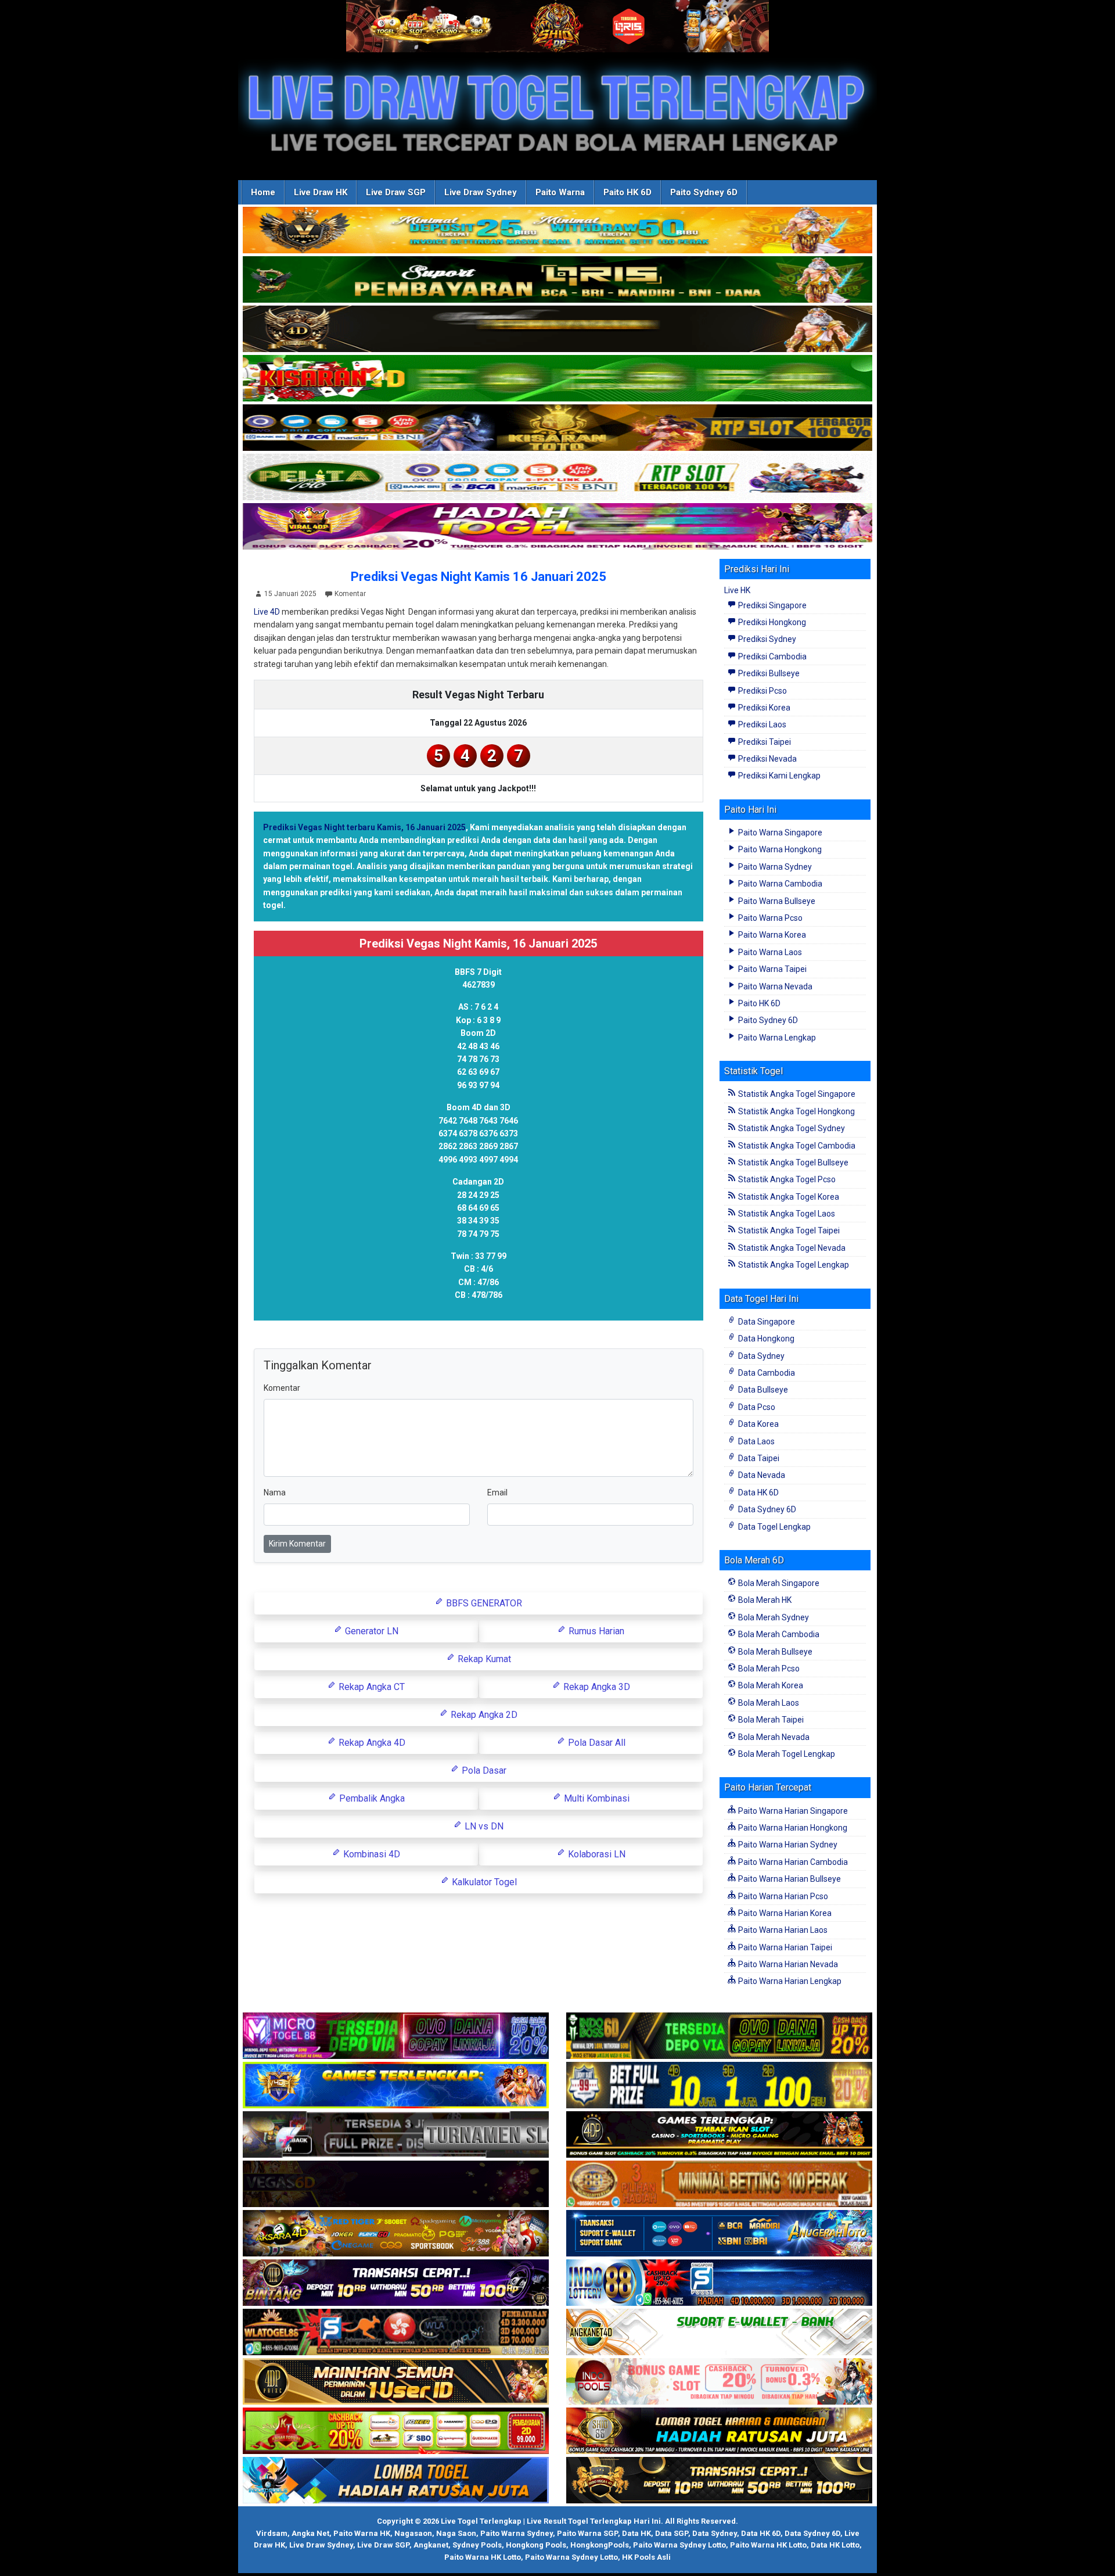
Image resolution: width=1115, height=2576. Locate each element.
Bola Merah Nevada (773, 1737)
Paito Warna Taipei (771, 969)
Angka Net (310, 2533)
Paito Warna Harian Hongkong (792, 1828)
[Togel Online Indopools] (719, 2382)
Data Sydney (760, 1356)
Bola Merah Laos (768, 1703)
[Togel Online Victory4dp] (396, 2086)
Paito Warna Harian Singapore (792, 1811)
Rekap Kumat (483, 1659)
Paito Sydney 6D (704, 192)
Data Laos (756, 1441)
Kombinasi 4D (371, 1854)
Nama (275, 1492)
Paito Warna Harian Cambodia (792, 1862)
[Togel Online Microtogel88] (396, 2036)
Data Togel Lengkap (774, 1527)
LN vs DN (483, 1826)
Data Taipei (758, 1458)
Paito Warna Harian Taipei (784, 1947)
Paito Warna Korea (771, 935)
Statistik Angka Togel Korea (788, 1197)
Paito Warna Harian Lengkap (789, 1981)
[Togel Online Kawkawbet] (396, 2135)
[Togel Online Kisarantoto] (557, 428)
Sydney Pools (477, 2545)
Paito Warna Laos (769, 952)
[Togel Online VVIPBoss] (557, 231)
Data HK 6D (758, 1492)
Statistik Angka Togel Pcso (786, 1179)
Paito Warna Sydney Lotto (679, 2545)
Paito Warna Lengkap (776, 1038)
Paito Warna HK (362, 2533)
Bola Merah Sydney (773, 1617)
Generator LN (371, 1631)
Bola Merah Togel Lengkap (786, 1754)
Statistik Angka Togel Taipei (788, 1230)
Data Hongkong (765, 1339)
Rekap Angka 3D (596, 1687)
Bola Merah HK (764, 1600)
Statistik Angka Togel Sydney (791, 1128)
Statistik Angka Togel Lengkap (793, 1265)
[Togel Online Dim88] (557, 280)
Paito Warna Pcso (769, 918)
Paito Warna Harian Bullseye (789, 1879)
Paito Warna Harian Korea (784, 1913)
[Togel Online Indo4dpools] (396, 2481)
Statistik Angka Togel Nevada (791, 1248)
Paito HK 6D (627, 192)
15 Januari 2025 (290, 594)
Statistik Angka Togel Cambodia (796, 1146)
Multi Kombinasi (596, 1798)
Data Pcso (756, 1407)
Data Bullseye (762, 1390)
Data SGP (672, 2533)
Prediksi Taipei (764, 742)
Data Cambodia (766, 1373)
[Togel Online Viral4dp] (557, 527)
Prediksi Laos (761, 724)
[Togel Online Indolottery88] (719, 2283)
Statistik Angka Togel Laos (786, 1214)
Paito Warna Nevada (774, 986)
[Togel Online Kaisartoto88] (396, 2431)
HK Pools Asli (646, 2557)
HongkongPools (600, 2545)
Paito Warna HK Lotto (768, 2545)
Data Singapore (766, 1322)
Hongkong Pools (536, 2545)
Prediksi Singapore (771, 605)
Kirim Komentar (297, 1544)
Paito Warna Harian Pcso (782, 1896)
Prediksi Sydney (766, 639)
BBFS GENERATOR (483, 1603)
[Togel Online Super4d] (557, 329)
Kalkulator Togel (483, 1882)
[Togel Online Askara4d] (396, 2234)
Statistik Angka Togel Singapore (796, 1094)
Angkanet (431, 2545)
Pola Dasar (483, 1770)
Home (263, 192)
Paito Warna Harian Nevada (787, 1964)
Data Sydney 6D (766, 1509)
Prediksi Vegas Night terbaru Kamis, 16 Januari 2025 (364, 827)
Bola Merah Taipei (770, 1720)
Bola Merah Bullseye (774, 1652)
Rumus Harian (595, 1631)
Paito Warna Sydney (774, 867)
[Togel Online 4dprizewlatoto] (396, 2382)
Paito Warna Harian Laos (782, 1930)
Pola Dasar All (596, 1743)
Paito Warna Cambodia (779, 884)
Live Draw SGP (396, 192)
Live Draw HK (321, 192)
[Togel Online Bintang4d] (396, 2283)
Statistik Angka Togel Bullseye (792, 1163)
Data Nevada (761, 1475)
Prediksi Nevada (767, 759)
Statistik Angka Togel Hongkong (796, 1111)
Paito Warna (560, 192)
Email (497, 1492)
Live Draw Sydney (481, 192)
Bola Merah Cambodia (778, 1634)
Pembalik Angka (371, 1798)
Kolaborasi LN (596, 1854)
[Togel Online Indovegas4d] (719, 2481)
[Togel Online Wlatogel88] (396, 2333)
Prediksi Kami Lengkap (778, 776)
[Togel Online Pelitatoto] (557, 478)
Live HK (737, 590)
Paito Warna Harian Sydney (787, 1845)
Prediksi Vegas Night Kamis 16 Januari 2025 (479, 577)
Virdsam (272, 2533)
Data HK (636, 2533)
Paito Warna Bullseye (776, 901)
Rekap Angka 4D (371, 1743)
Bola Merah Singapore (778, 1583)
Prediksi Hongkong (771, 622)
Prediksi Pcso (762, 691)
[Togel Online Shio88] (719, 2431)
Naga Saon (456, 2533)
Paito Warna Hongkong (779, 849)
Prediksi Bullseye (768, 673)
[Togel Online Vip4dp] (719, 2135)
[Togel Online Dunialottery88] (719, 2184)
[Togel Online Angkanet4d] (719, 2333)
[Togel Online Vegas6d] (396, 2184)
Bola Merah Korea (770, 1685)
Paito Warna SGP (587, 2533)
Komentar (350, 594)
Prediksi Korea (763, 708)
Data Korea (758, 1424)
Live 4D (267, 612)
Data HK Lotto (835, 2545)
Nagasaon (413, 2533)
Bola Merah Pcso (768, 1669)
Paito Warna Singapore (779, 833)
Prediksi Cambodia (771, 656)
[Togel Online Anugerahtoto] (719, 2234)
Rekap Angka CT (371, 1687)
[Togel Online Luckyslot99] (719, 2086)
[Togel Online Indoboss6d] (719, 2036)
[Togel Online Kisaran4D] (557, 379)
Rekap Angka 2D (483, 1715)
